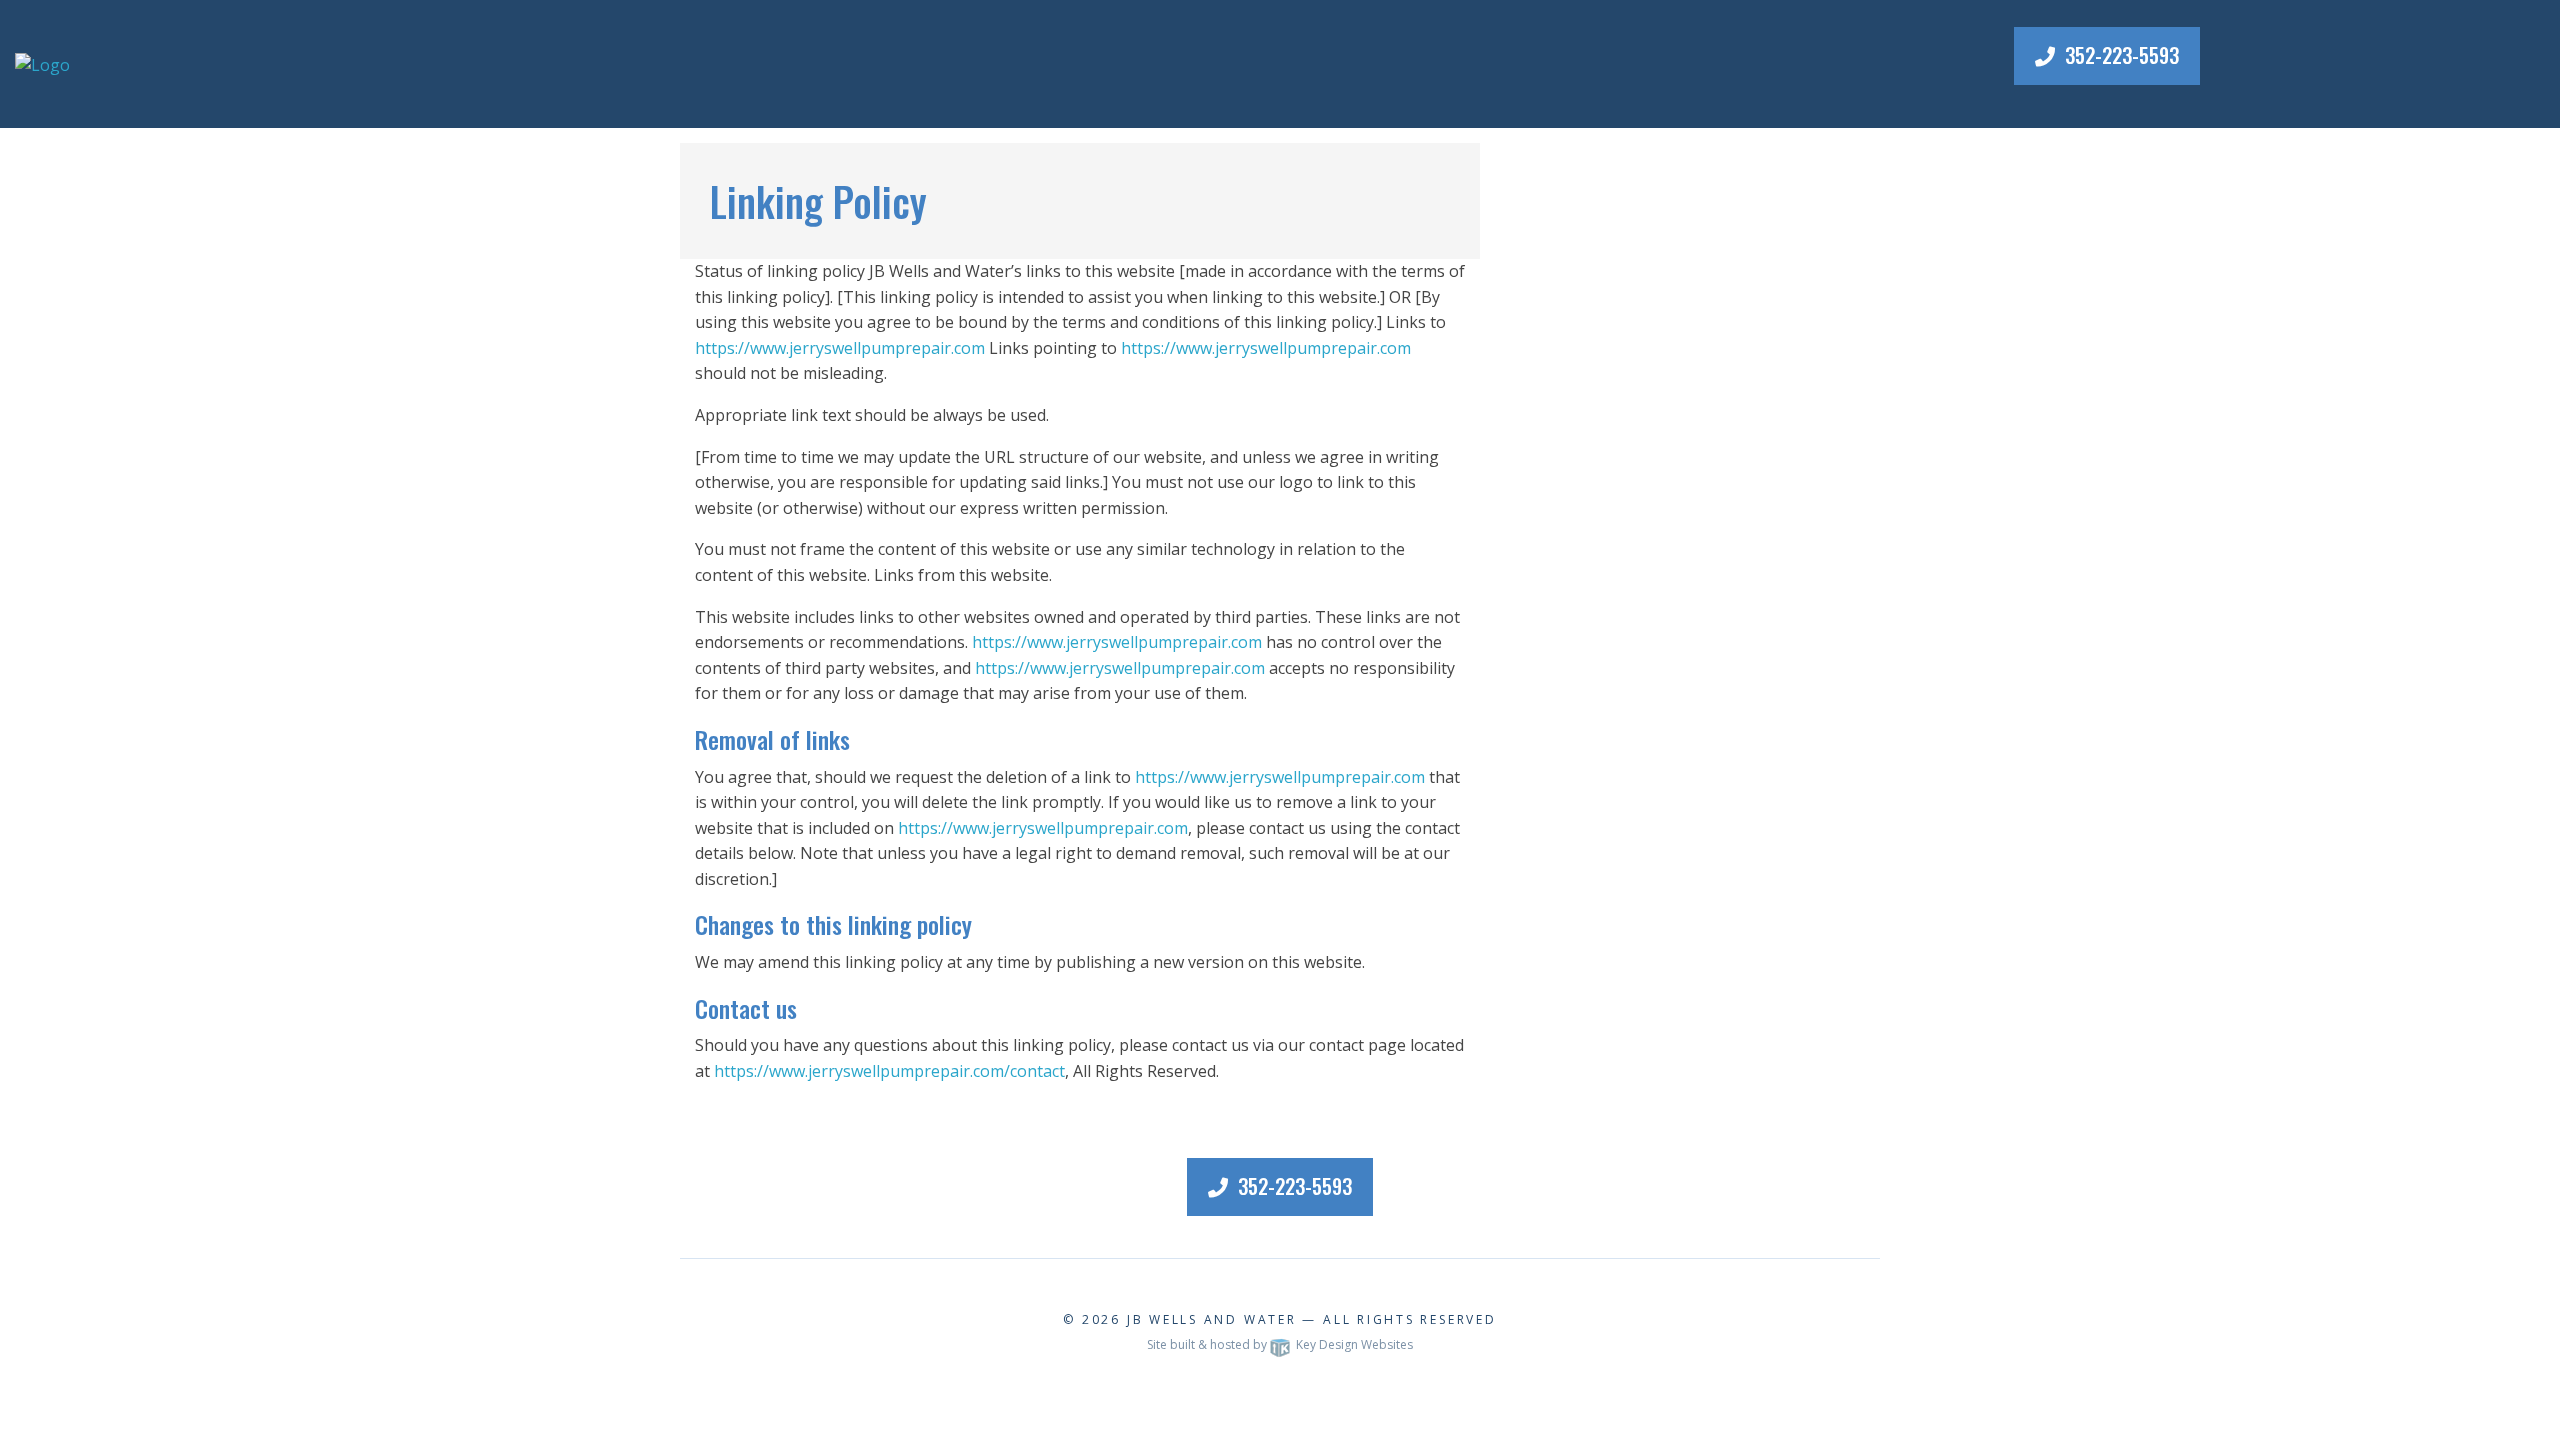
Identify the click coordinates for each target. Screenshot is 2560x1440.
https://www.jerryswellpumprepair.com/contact (889, 1071)
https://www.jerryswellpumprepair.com (840, 348)
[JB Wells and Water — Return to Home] (42, 63)
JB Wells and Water (1212, 1319)
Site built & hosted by (1280, 1344)
